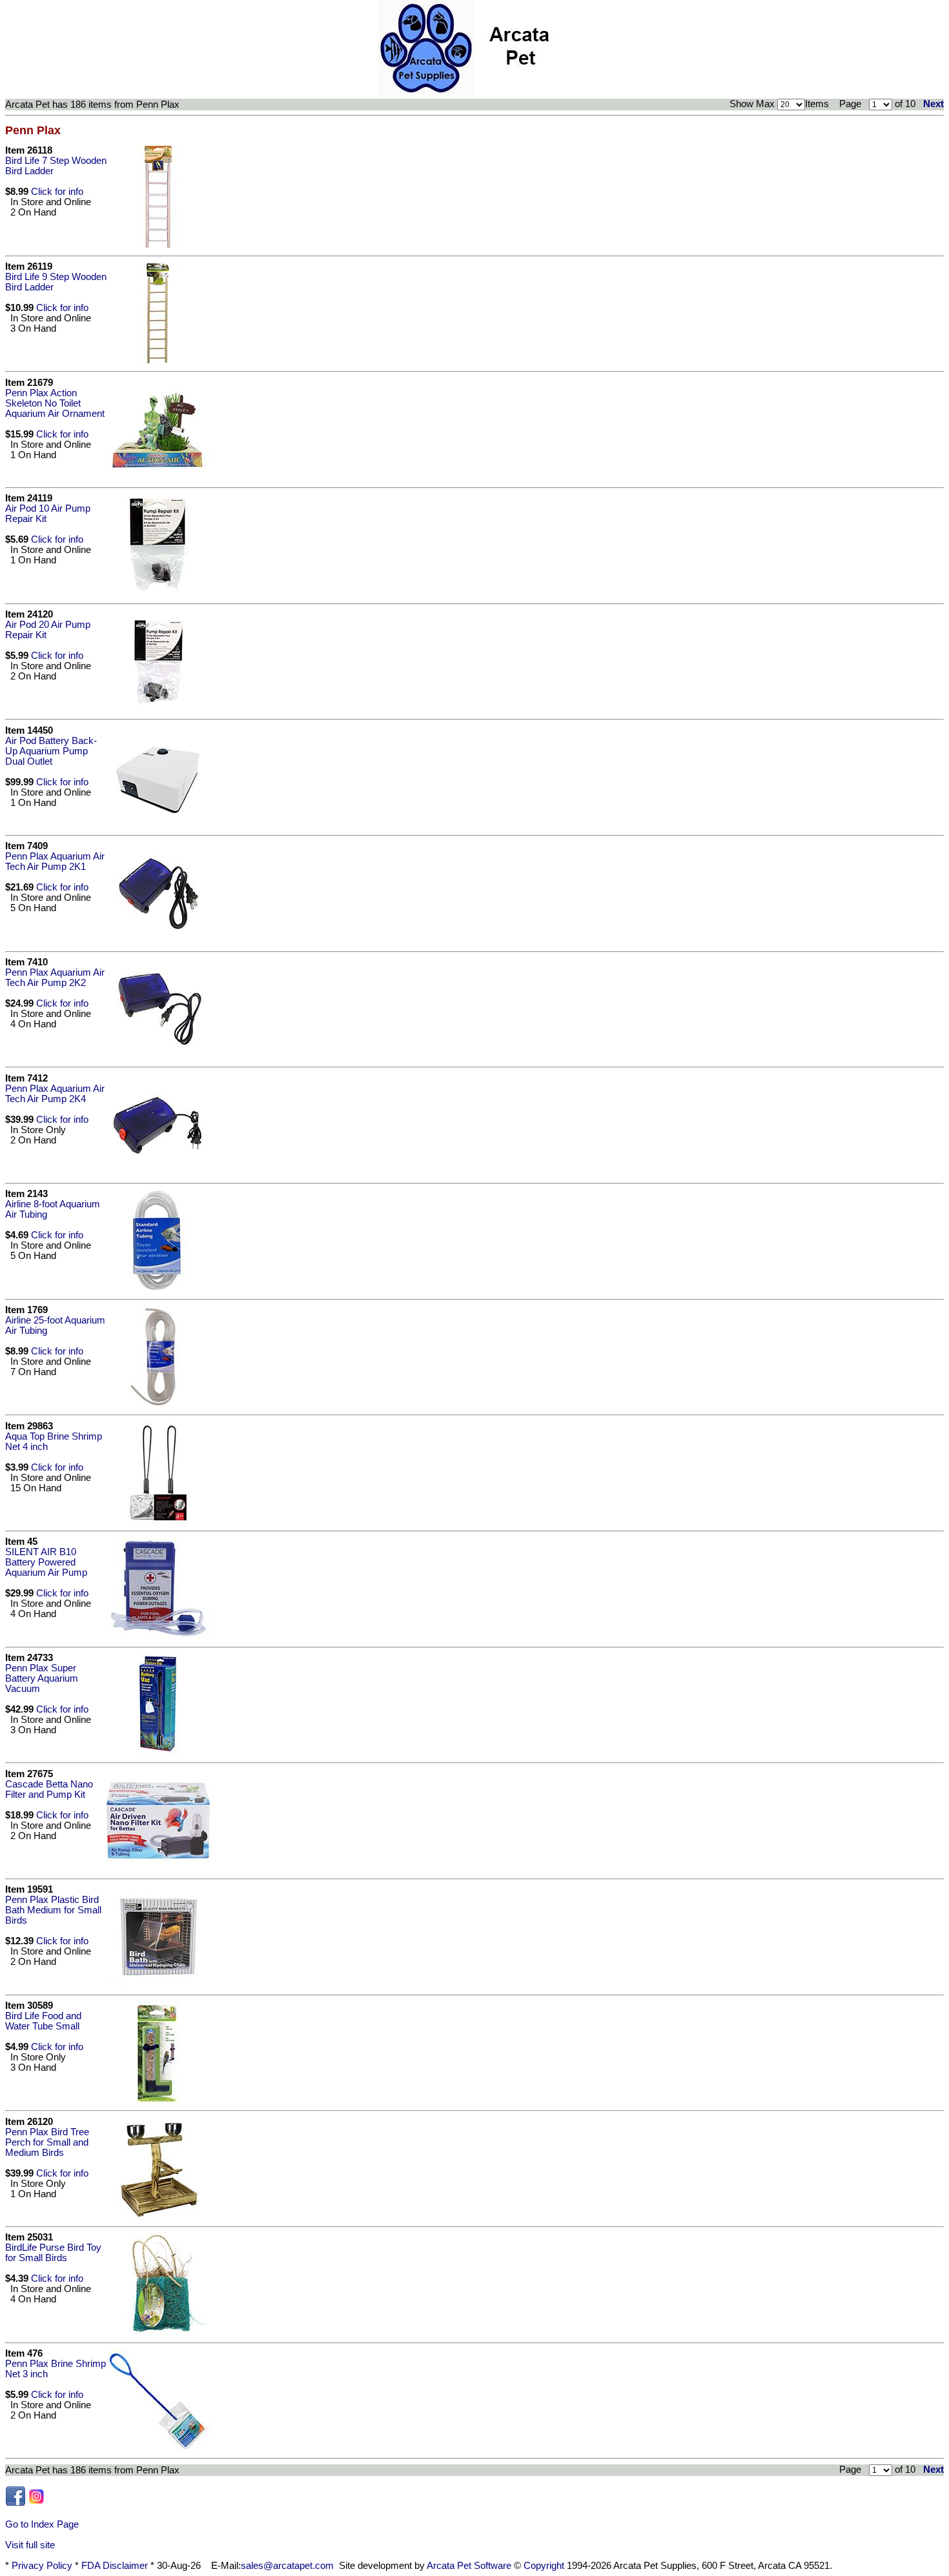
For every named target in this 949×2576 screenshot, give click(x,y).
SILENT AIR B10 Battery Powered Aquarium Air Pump (46, 1562)
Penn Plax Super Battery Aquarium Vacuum (42, 1678)
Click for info (57, 192)
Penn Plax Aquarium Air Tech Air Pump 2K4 (55, 1094)
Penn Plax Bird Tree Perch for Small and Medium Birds (47, 2142)
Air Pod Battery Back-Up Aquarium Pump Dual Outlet (51, 751)
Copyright (544, 2566)
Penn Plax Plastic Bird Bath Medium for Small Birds (53, 1910)
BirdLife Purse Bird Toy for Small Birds (53, 2253)
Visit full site (30, 2545)
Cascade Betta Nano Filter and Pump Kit (49, 1789)
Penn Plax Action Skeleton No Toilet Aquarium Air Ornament (55, 403)
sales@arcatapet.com (287, 2566)
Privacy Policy (42, 2566)
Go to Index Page (42, 2524)
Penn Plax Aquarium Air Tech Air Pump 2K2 (55, 978)
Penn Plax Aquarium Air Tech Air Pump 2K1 (55, 861)
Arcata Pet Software (469, 2566)
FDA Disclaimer (115, 2566)
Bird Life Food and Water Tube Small (43, 2021)
